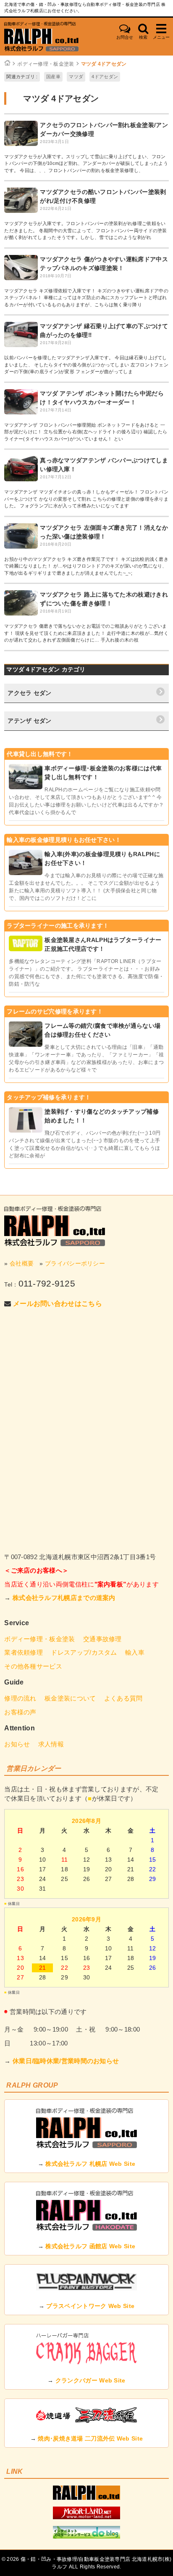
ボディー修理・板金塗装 (46, 64)
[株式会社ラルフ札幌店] (55, 37)
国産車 (53, 77)
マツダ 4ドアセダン (104, 64)
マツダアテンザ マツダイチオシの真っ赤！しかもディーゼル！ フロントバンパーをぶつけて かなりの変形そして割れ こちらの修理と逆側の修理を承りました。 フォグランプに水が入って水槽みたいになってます (86, 499)
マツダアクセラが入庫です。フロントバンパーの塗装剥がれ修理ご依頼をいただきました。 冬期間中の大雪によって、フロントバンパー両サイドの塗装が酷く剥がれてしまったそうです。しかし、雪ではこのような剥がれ (86, 230)
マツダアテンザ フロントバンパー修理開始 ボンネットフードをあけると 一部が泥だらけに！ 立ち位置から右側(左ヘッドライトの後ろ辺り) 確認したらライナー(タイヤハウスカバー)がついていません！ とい (86, 432)
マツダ (76, 77)
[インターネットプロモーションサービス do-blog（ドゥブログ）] (86, 2536)
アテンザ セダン (29, 721)
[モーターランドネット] (86, 2517)
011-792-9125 (47, 1283)
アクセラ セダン (29, 693)
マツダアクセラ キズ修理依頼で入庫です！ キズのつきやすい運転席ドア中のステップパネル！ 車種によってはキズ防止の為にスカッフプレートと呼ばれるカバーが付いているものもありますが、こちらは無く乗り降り (86, 298)
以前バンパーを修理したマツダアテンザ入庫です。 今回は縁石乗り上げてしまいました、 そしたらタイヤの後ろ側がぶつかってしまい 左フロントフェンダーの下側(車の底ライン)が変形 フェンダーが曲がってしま (86, 365)
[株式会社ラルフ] (55, 1226)
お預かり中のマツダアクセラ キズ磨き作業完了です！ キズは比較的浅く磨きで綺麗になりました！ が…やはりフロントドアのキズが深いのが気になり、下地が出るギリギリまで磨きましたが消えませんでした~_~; (86, 566)
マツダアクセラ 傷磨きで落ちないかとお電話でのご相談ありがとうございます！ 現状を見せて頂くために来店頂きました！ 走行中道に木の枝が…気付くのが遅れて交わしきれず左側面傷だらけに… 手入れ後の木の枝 (86, 633)
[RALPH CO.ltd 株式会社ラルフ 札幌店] (86, 2498)
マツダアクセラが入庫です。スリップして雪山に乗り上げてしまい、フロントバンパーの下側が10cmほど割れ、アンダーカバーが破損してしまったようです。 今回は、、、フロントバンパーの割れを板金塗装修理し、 (86, 163)
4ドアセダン (105, 77)
